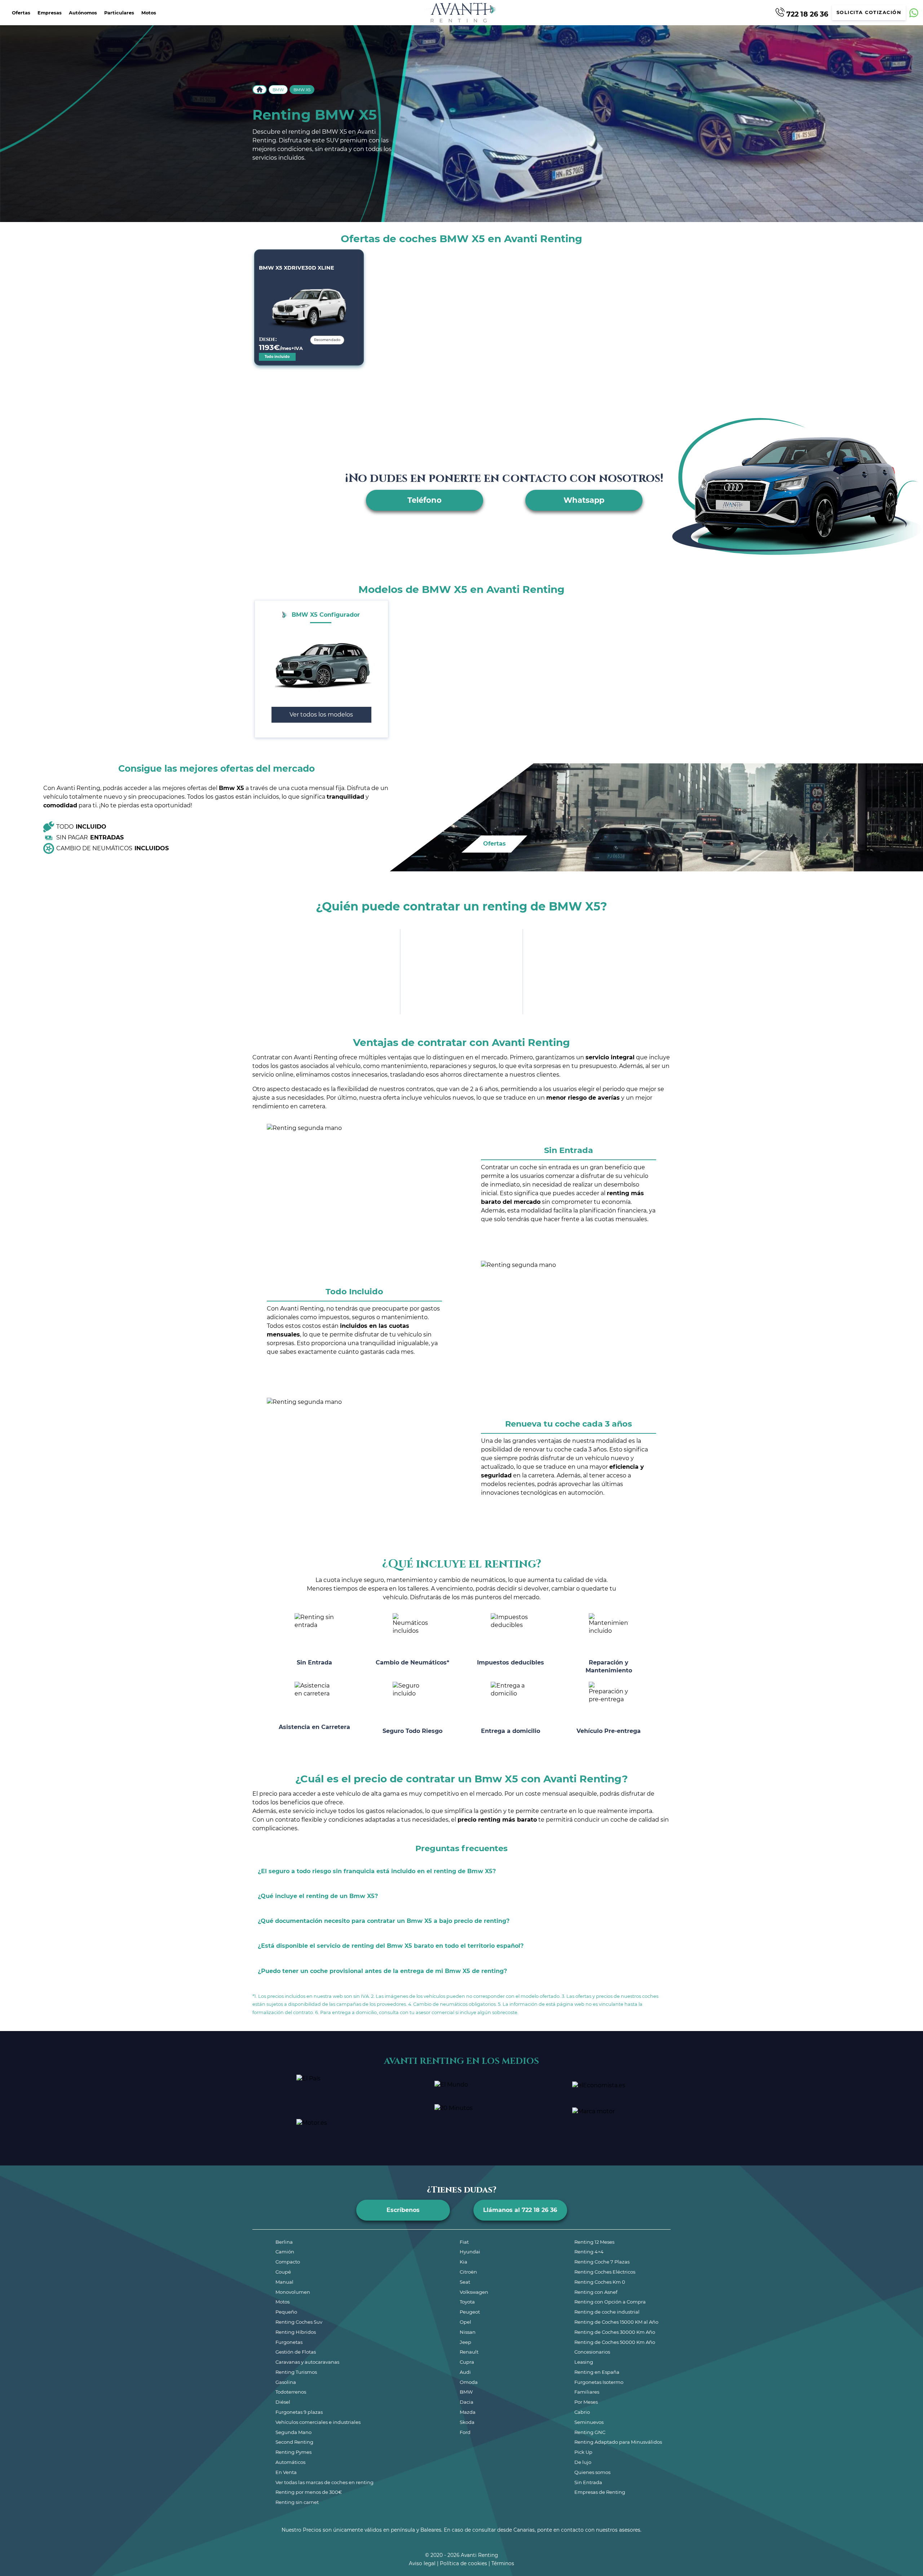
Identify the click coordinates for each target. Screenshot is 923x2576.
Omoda (469, 2382)
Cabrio (582, 2412)
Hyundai (470, 2252)
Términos (503, 2563)
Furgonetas (289, 2342)
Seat (465, 2282)
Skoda (467, 2422)
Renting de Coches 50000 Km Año (615, 2342)
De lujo (583, 2462)
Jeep (465, 2342)
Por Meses (586, 2402)
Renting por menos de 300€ (309, 2492)
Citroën (468, 2272)
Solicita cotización (869, 12)
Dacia (467, 2402)
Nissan (468, 2332)
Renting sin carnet (297, 2502)
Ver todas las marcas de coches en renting (324, 2482)
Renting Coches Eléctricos (605, 2272)
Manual (284, 2282)
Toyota (467, 2302)
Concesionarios (592, 2352)
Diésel (283, 2402)
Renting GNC (590, 2432)
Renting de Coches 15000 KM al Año (616, 2322)
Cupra (467, 2362)
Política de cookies (463, 2563)
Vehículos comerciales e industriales (318, 2422)
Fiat (464, 2242)
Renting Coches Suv (299, 2322)
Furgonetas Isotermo (599, 2382)
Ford (465, 2432)
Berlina (284, 2242)
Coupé (283, 2272)
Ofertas (21, 13)
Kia (463, 2262)
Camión (285, 2252)
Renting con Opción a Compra (610, 2302)
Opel (465, 2322)
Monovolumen (293, 2292)
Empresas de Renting (600, 2492)
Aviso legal (422, 2563)
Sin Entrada (588, 2482)
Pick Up (583, 2452)
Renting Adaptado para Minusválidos (618, 2442)
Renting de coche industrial (607, 2312)
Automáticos (290, 2462)
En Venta (286, 2472)
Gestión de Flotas (296, 2352)
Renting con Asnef (596, 2292)
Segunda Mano (293, 2432)
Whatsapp (584, 500)
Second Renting (294, 2442)
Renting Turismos (296, 2372)
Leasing (584, 2362)
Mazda (468, 2412)
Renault (469, 2352)
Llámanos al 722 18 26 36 (520, 2210)
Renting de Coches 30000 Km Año (615, 2332)
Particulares (119, 13)
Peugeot (470, 2312)
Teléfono (425, 500)
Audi (465, 2372)
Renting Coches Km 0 (600, 2282)
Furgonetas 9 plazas (299, 2412)
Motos (149, 13)
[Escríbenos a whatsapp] (914, 13)
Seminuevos (589, 2422)
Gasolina (286, 2382)
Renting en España (597, 2372)
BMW (278, 90)
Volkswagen (474, 2292)
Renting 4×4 (589, 2252)
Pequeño (286, 2312)
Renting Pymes (293, 2452)
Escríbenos (403, 2210)
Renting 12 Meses (594, 2242)
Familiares (587, 2392)
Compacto (288, 2262)
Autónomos (83, 13)
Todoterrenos (291, 2392)
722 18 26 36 (806, 14)
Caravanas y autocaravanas (307, 2362)
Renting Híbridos (296, 2332)
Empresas (50, 13)
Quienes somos (592, 2472)
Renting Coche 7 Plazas (602, 2262)
